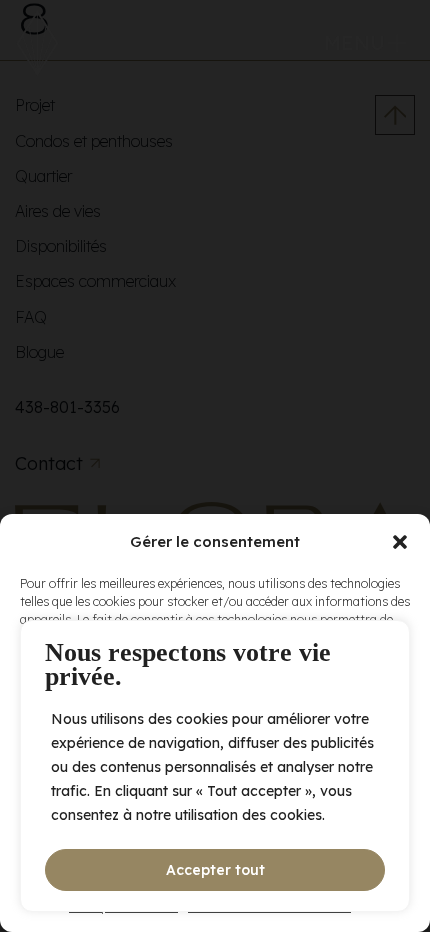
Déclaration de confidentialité (269, 906)
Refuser (215, 803)
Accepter (215, 748)
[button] (400, 542)
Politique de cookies (123, 906)
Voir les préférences (215, 858)
